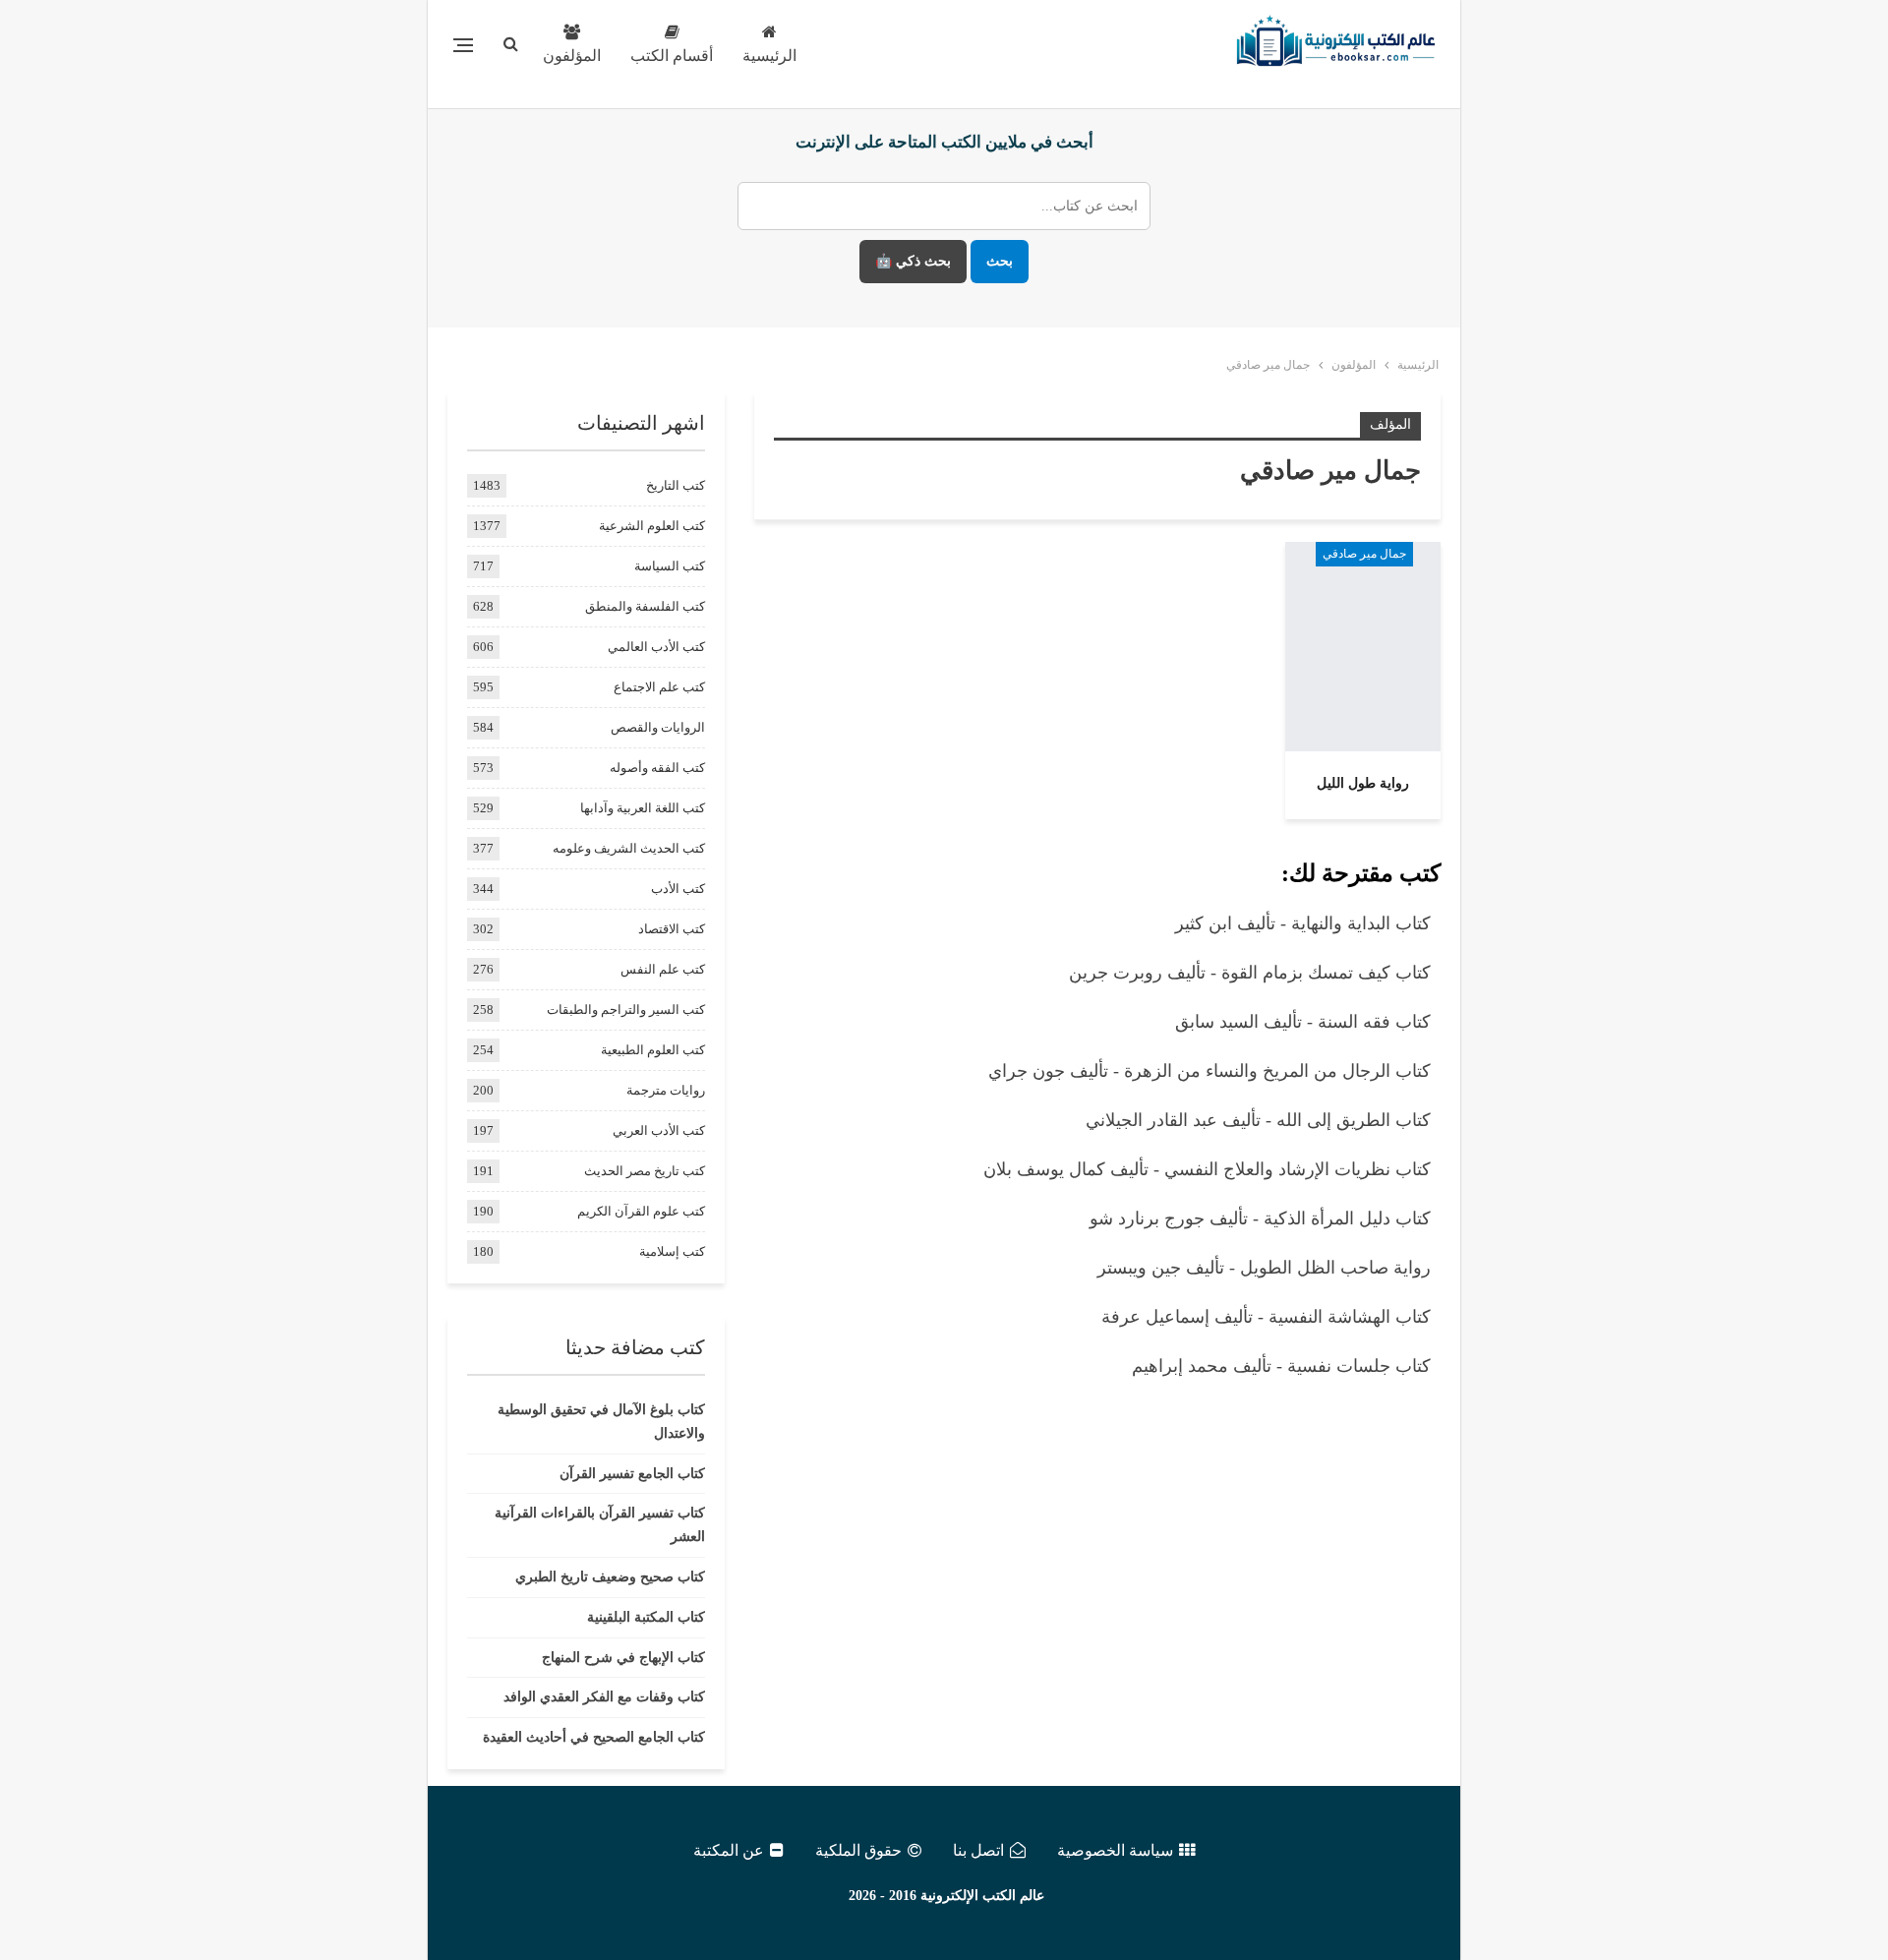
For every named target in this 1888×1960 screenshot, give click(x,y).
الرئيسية (769, 56)
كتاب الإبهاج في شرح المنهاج (623, 1658)
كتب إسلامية (672, 1251)
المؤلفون (572, 56)
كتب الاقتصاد (672, 929)
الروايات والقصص (658, 727)
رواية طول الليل (1363, 783)
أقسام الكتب (672, 56)
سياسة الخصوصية (1115, 1850)
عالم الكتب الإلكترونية (982, 1896)
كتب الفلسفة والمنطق (645, 606)
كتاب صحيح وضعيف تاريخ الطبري (610, 1577)
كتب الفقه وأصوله (657, 768)
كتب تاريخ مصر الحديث (645, 1171)
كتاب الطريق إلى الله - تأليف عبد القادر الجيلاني (1258, 1120)
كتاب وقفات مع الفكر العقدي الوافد (604, 1697)
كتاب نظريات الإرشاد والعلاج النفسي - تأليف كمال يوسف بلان (1207, 1169)
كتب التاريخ (676, 485)
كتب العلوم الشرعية (652, 526)
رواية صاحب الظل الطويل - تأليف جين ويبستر (1264, 1268)
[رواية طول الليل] (1363, 646)
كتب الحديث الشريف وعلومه (629, 848)
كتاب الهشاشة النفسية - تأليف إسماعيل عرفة (1266, 1317)
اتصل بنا (978, 1850)
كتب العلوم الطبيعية (653, 1050)
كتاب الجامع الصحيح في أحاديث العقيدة (594, 1737)
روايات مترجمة (666, 1090)
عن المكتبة (729, 1850)
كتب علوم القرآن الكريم (641, 1211)
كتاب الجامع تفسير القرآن (632, 1474)
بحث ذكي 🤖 (913, 261)
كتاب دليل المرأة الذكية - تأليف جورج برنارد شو (1260, 1218)
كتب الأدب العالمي (656, 647)
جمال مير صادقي (1364, 554)
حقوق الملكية (858, 1850)
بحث (1000, 261)
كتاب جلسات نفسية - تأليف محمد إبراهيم (1281, 1366)
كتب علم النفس (663, 969)
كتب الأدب (678, 889)
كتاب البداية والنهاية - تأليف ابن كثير (1303, 923)
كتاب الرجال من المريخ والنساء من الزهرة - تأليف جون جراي (1209, 1071)
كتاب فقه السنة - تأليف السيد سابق (1303, 1022)
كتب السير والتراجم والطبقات (626, 1010)
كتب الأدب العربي (659, 1130)
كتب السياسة (670, 566)
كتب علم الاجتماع (659, 687)
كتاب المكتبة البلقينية (646, 1617)
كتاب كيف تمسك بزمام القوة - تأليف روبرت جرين (1250, 973)
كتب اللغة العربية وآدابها (643, 808)
